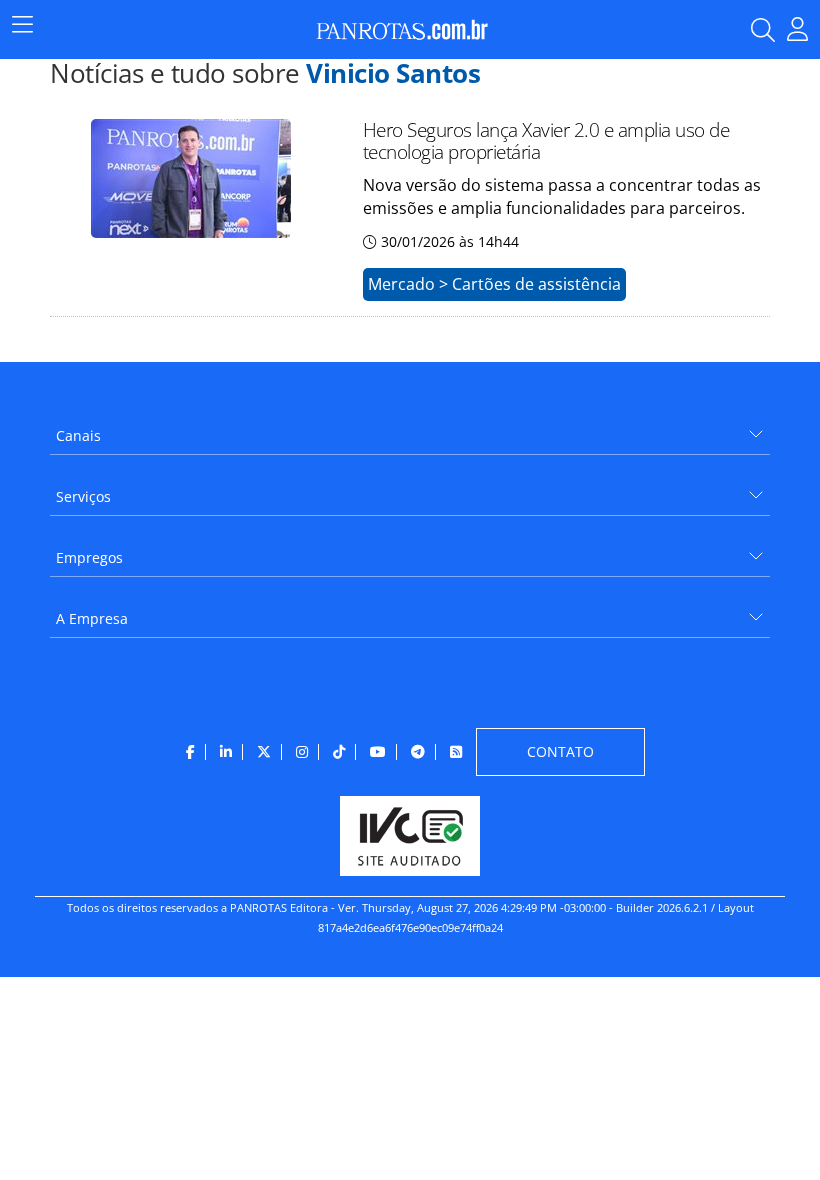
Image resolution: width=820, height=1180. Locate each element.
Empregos (89, 557)
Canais (78, 435)
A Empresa (92, 618)
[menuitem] (410, 428)
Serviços (83, 496)
